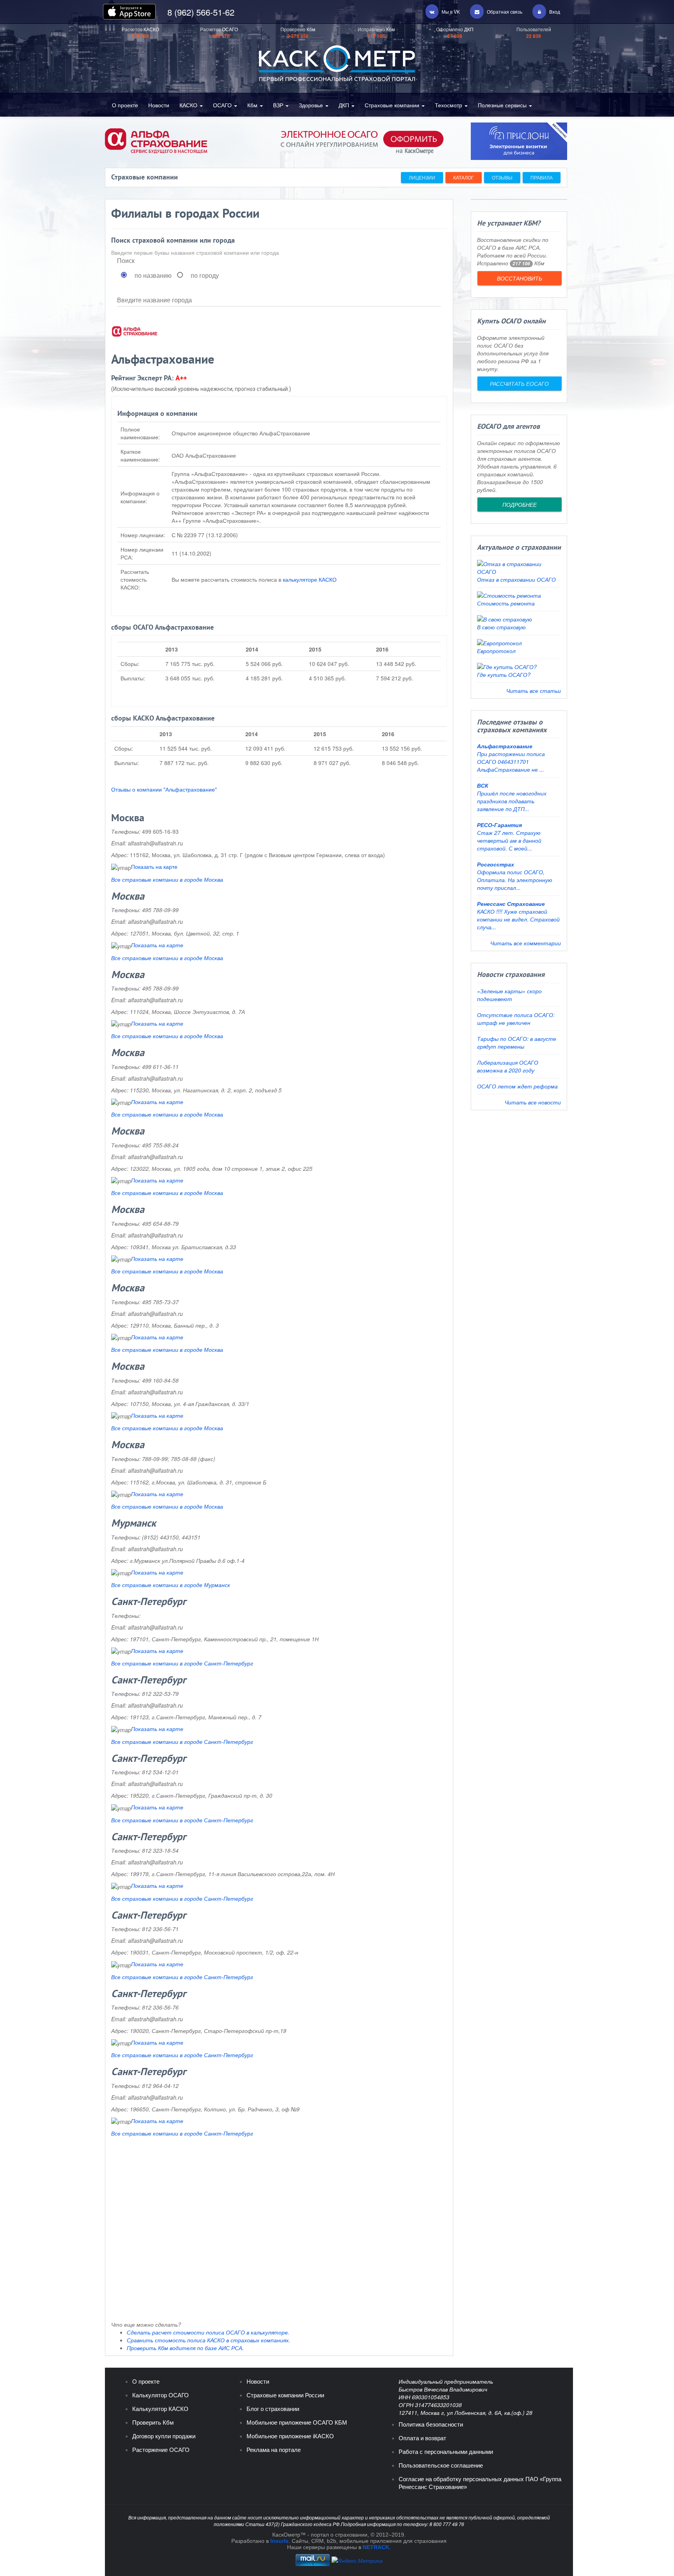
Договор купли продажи (164, 2436)
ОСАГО (223, 105)
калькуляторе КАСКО (310, 579)
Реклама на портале (274, 2450)
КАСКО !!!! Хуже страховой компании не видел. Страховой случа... (518, 919)
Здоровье (312, 105)
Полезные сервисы (503, 105)
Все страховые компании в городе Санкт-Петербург (182, 1663)
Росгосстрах (496, 864)
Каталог (464, 177)
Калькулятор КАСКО (160, 2409)
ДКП (345, 105)
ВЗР (279, 105)
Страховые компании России (285, 2395)
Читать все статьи (534, 691)
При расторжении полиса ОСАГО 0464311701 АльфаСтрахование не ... (511, 762)
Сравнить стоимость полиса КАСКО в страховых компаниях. (208, 2340)
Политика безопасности (431, 2424)
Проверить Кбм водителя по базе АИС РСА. (185, 2348)
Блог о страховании (273, 2409)
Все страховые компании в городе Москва (167, 879)
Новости (159, 105)
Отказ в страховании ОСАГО (516, 579)
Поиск (126, 261)
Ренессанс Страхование (511, 904)
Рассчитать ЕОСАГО (519, 383)
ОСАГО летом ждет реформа (517, 1086)
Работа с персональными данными (446, 2452)
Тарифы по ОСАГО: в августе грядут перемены (517, 1042)
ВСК (483, 785)
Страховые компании (393, 105)
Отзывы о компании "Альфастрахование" (164, 789)
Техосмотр (449, 105)
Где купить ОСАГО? (504, 675)
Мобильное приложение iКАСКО (290, 2436)
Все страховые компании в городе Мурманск (171, 1585)
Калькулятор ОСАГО (161, 2395)
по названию (153, 275)
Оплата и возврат (422, 2438)
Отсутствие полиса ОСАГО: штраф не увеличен (516, 1019)
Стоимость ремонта (506, 603)
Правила (542, 177)
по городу (205, 275)
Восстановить (519, 278)
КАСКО (189, 105)
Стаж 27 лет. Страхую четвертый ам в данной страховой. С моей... (509, 840)
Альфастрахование (505, 746)
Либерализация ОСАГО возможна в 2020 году (508, 1066)
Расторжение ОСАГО (161, 2450)
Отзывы (502, 177)
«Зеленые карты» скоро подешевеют (509, 995)
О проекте (125, 105)
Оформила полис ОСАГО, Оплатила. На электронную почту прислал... (515, 880)
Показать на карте (154, 866)
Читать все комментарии (526, 943)
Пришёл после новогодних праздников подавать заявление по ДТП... (512, 801)
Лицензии (422, 177)
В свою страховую (501, 627)
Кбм (253, 105)
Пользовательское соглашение (441, 2465)
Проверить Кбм (153, 2422)
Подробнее (519, 504)
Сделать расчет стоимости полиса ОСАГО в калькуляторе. (208, 2332)
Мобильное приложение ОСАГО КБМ (297, 2422)
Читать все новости (533, 1102)
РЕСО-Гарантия (499, 825)
